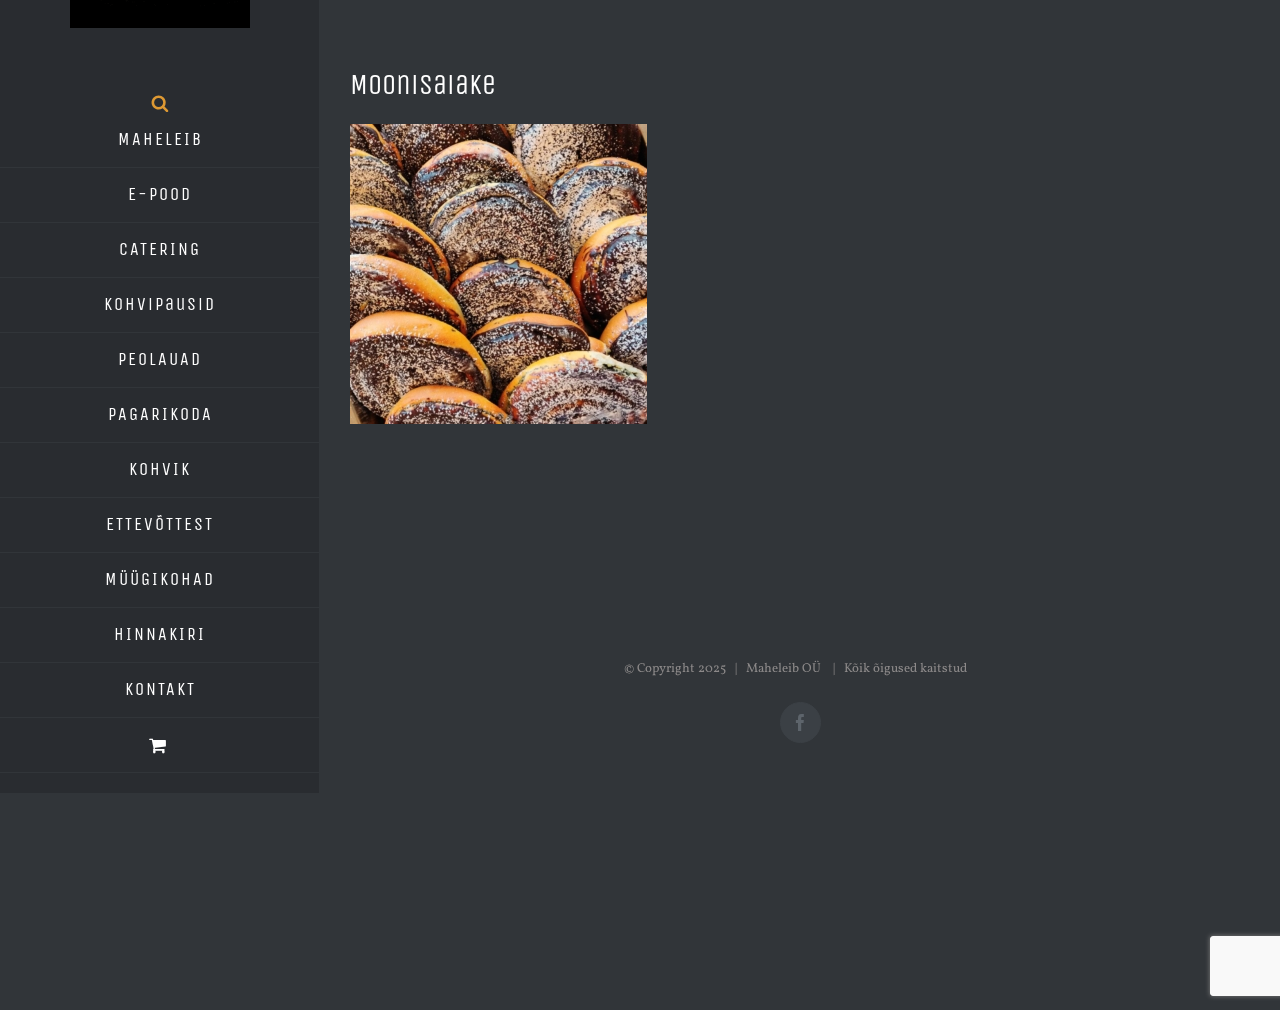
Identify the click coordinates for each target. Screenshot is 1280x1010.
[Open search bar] (160, 103)
